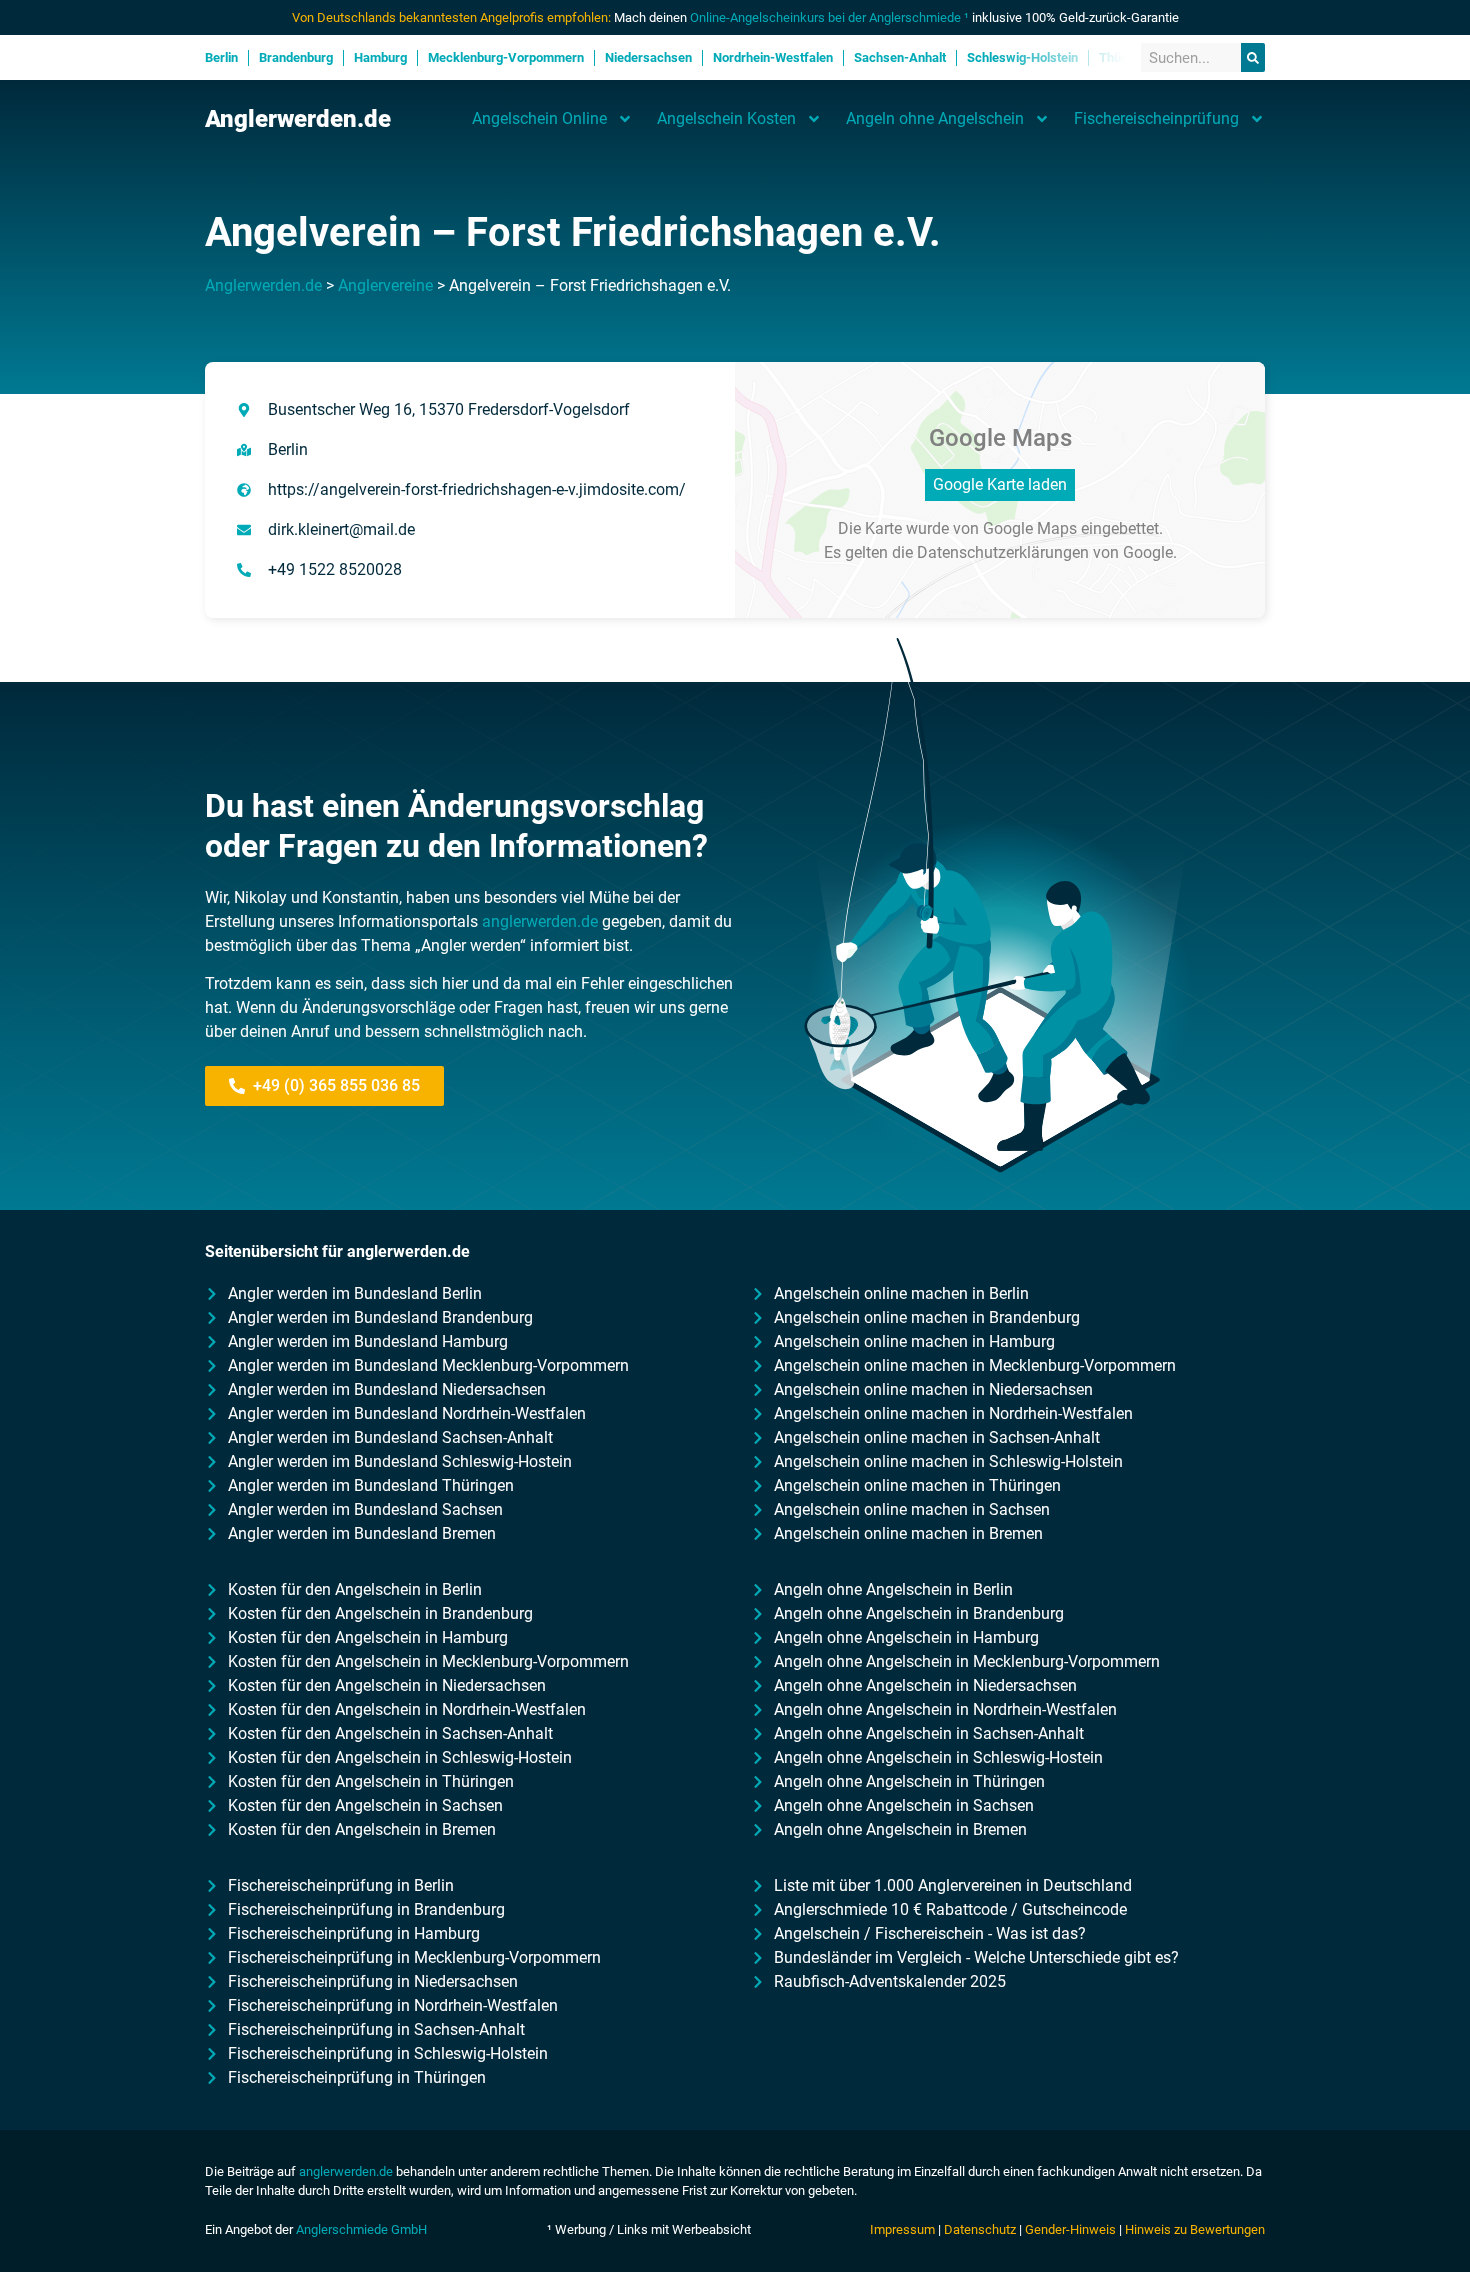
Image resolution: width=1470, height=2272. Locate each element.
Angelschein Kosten (726, 118)
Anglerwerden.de (298, 119)
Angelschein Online (539, 118)
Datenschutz (980, 2229)
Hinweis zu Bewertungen (1195, 2229)
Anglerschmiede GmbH (361, 2229)
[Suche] (1253, 57)
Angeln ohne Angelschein (935, 118)
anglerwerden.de (540, 921)
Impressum (902, 2229)
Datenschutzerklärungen (1003, 552)
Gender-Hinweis (1070, 2229)
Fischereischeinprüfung (1156, 118)
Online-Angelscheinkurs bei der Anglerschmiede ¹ (829, 17)
